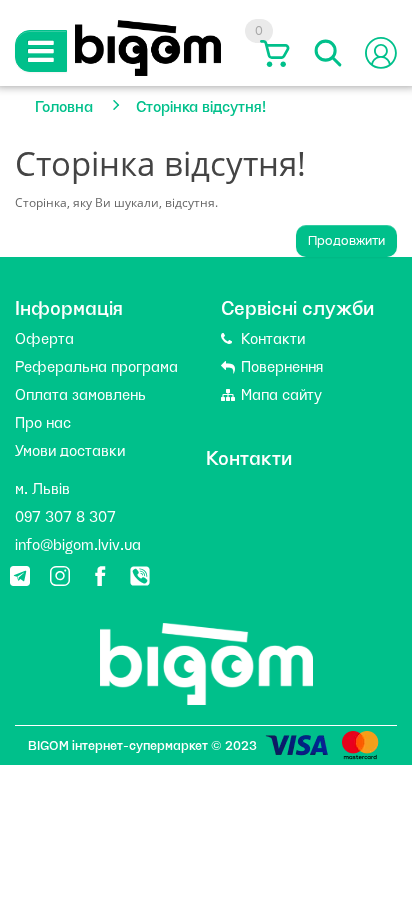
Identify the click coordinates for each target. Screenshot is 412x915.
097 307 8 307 (65, 515)
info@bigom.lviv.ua (78, 543)
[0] (272, 53)
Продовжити (346, 240)
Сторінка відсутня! (201, 105)
